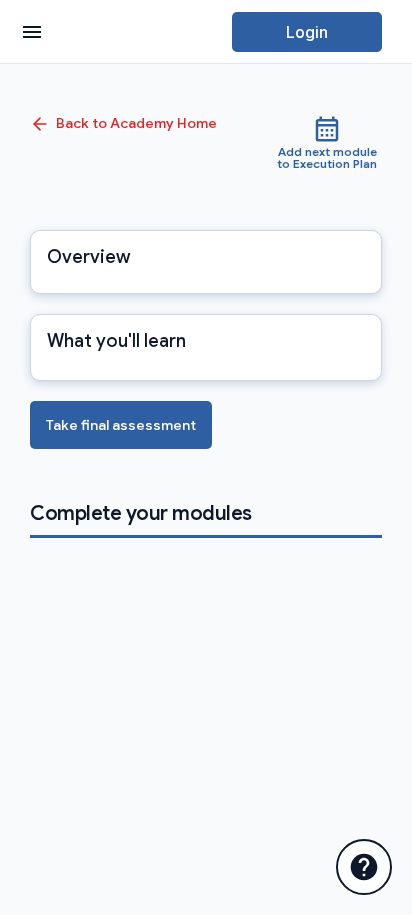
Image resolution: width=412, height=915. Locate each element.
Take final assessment (121, 425)
